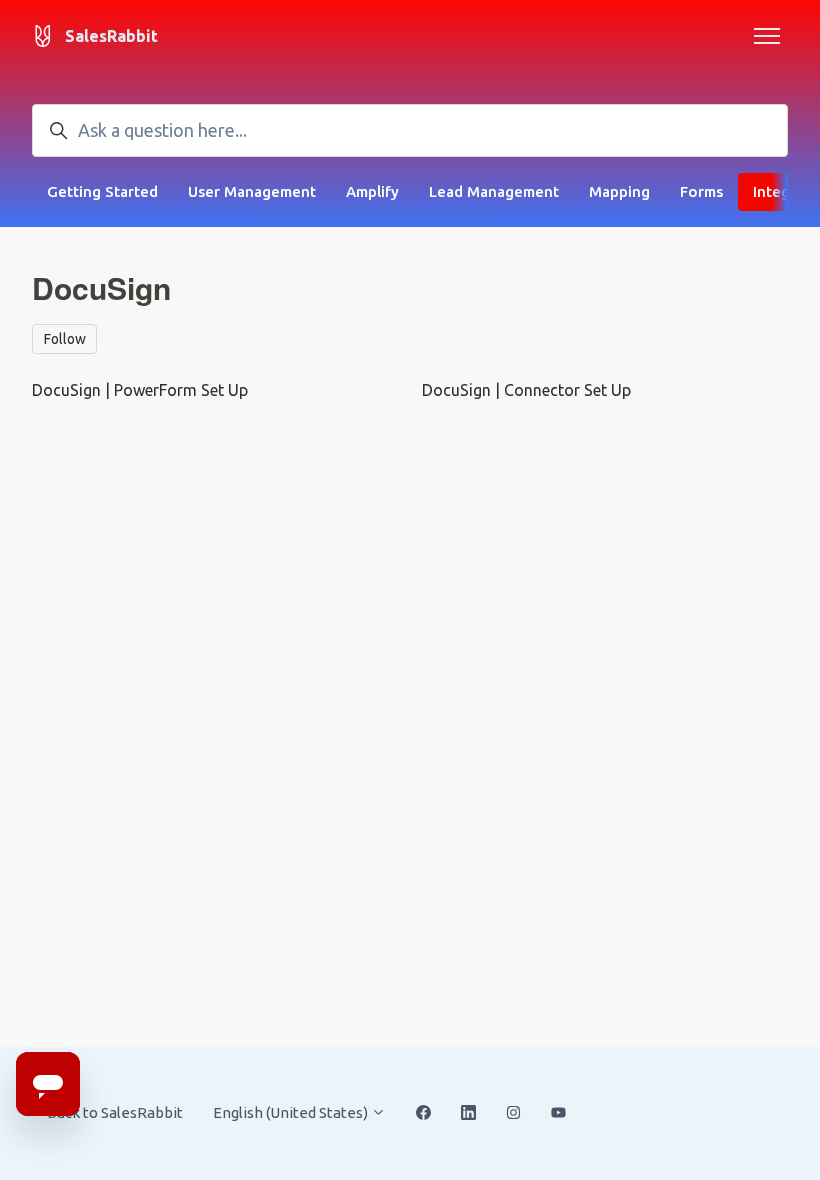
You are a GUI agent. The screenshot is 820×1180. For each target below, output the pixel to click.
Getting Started (102, 191)
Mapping (619, 191)
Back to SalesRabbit (115, 1112)
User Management (252, 191)
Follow (65, 339)
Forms (701, 191)
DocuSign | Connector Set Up (526, 390)
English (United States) (292, 1112)
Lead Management (494, 191)
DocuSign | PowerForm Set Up (140, 390)
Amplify (372, 191)
